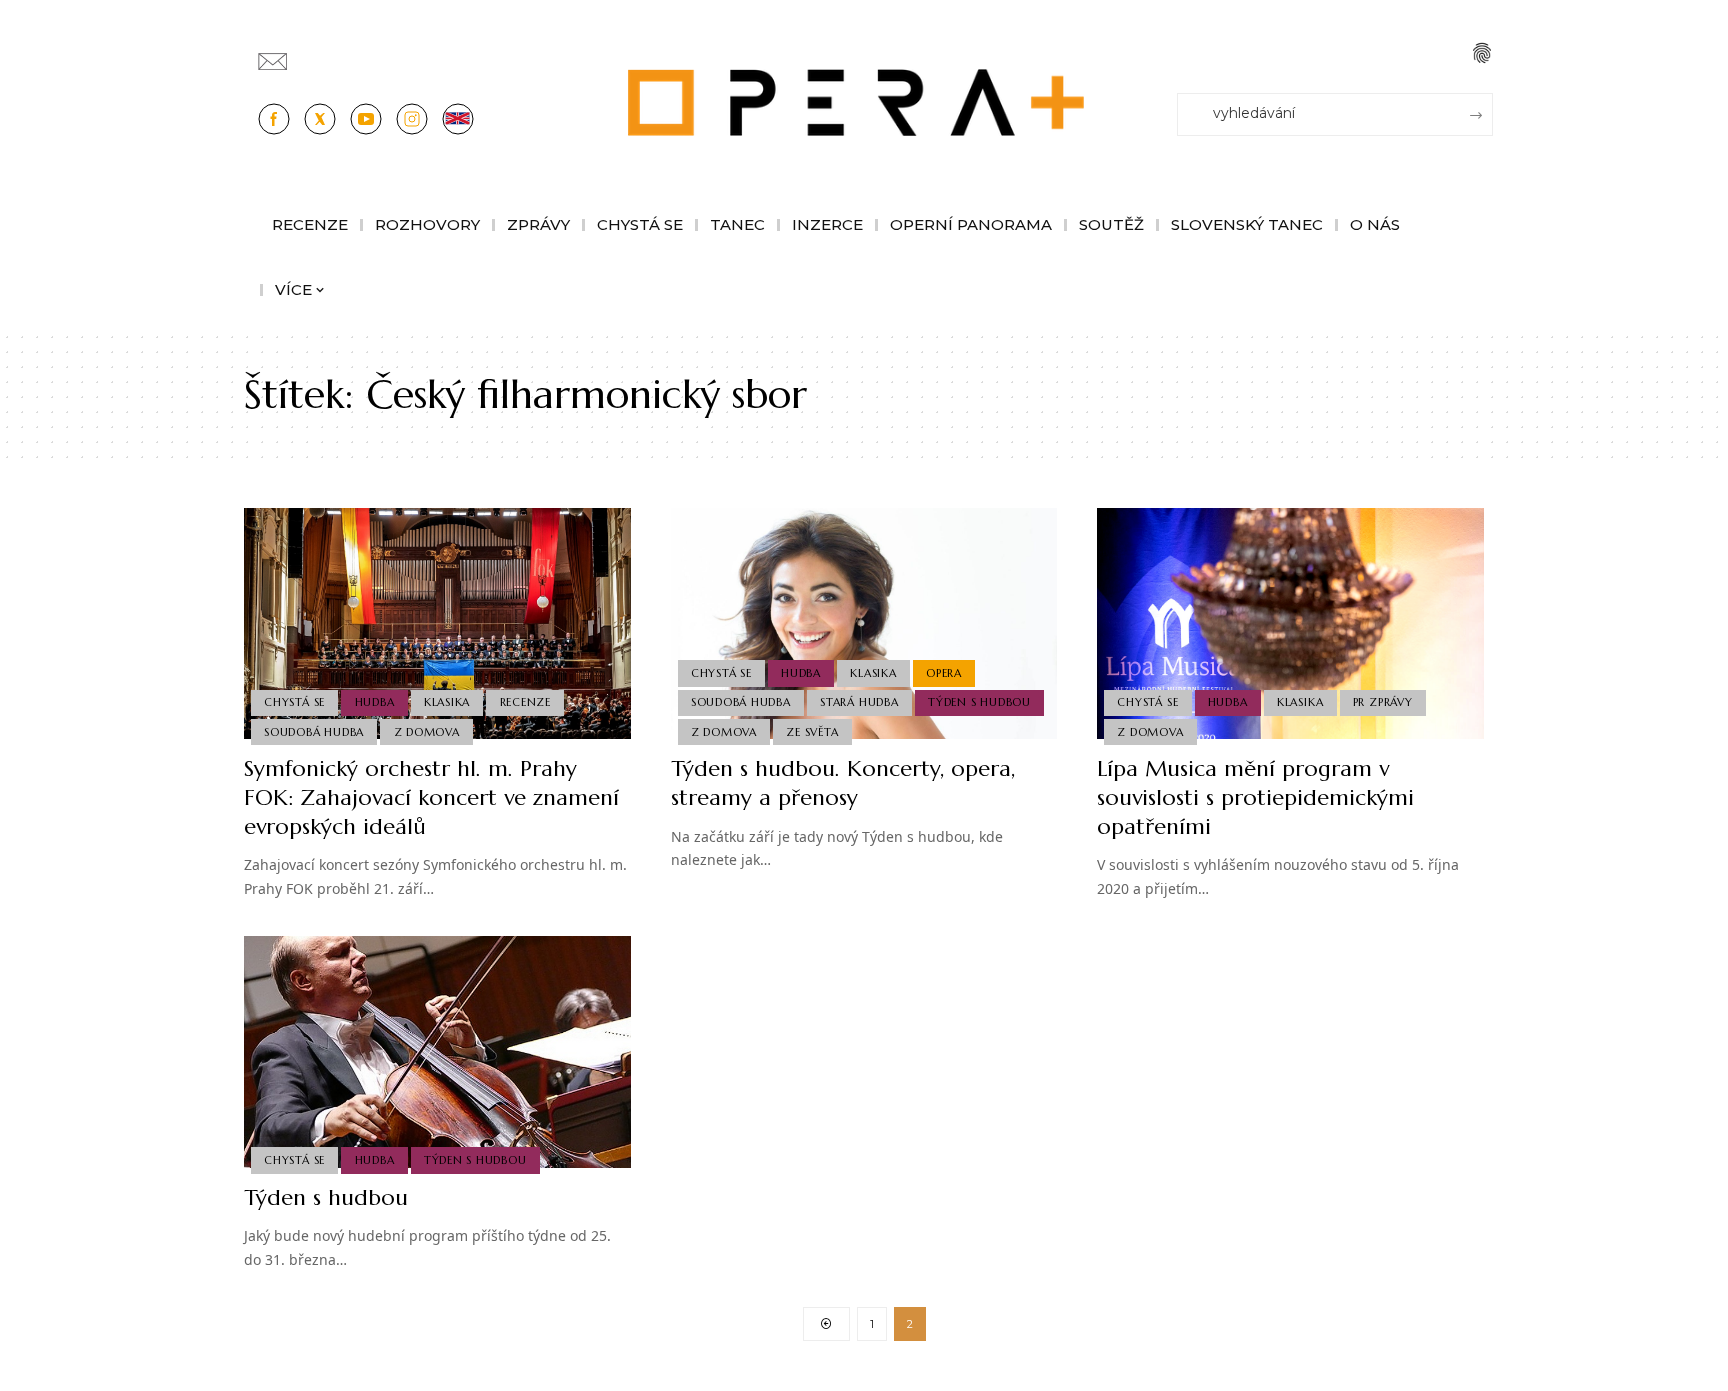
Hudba (375, 702)
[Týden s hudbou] (437, 1052)
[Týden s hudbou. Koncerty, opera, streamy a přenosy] (864, 624)
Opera (944, 673)
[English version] (458, 119)
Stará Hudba (859, 702)
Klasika (447, 702)
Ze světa (812, 732)
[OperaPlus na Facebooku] (274, 119)
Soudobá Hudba (314, 732)
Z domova (427, 732)
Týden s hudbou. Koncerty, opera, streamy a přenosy (843, 783)
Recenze (525, 702)
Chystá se (294, 702)
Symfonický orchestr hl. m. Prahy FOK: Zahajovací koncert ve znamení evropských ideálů (431, 797)
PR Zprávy (1383, 702)
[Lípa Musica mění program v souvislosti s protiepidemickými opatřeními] (1290, 624)
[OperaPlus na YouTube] (366, 119)
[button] (1482, 53)
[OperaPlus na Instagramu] (412, 119)
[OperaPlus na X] (320, 119)
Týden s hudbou (979, 702)
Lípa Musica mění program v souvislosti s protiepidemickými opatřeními (1255, 797)
